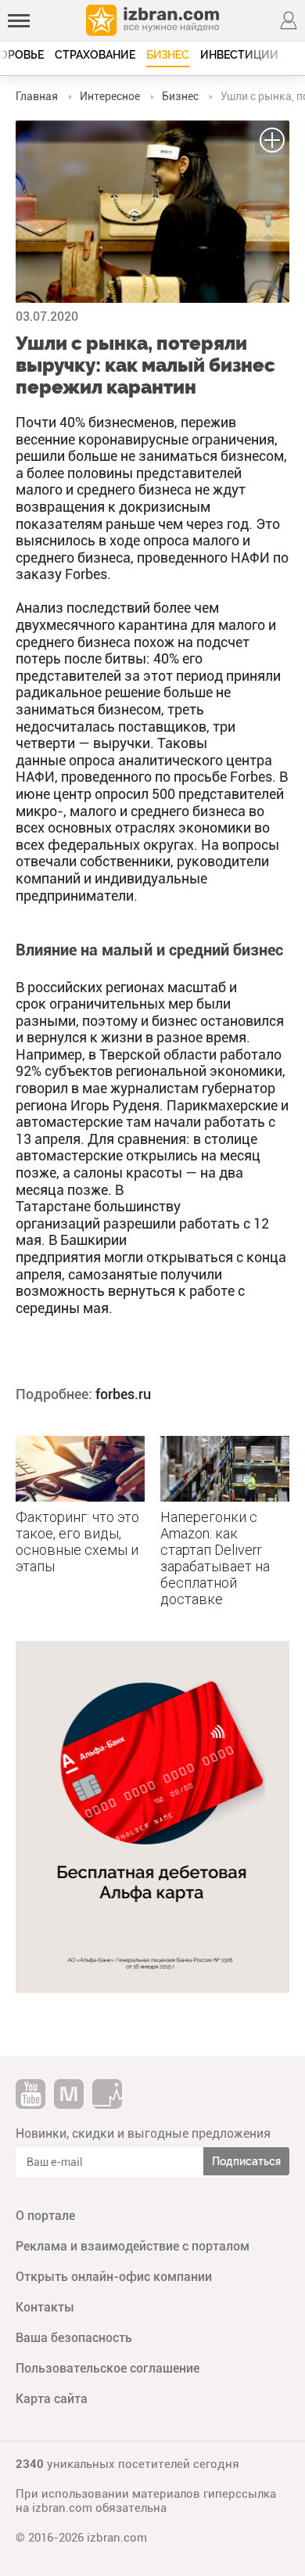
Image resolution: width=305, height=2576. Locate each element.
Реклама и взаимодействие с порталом (133, 2246)
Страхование (95, 55)
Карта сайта (52, 2399)
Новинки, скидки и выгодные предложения (143, 2133)
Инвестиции (239, 55)
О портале (45, 2216)
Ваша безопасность (74, 2338)
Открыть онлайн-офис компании (114, 2277)
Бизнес (168, 55)
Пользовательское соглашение (108, 2368)
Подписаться (246, 2161)
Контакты (45, 2307)
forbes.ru (123, 1394)
